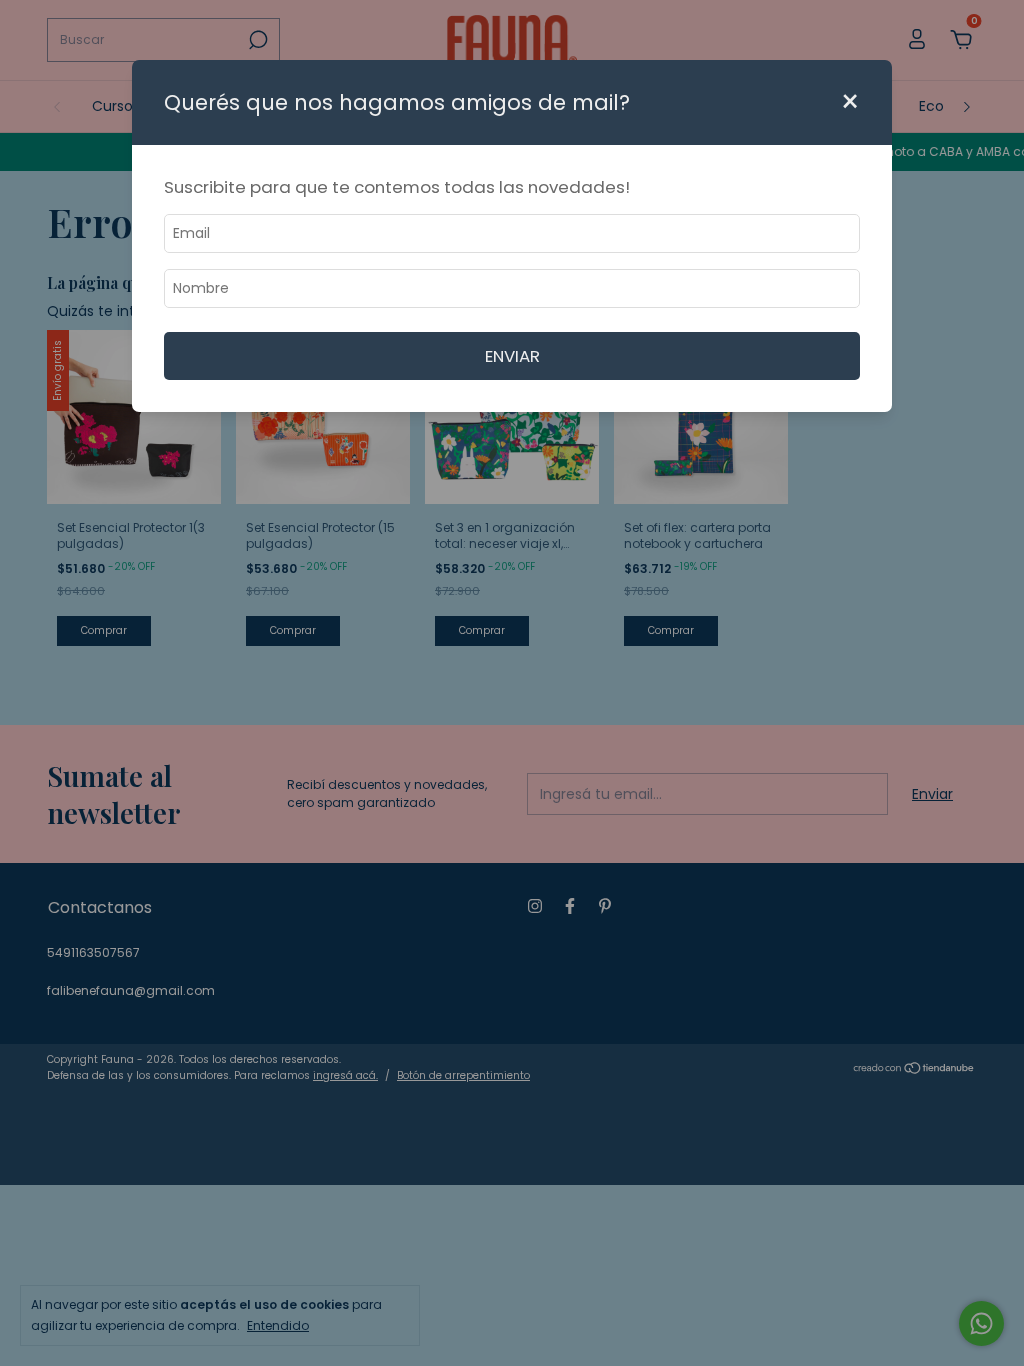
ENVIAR (512, 356)
